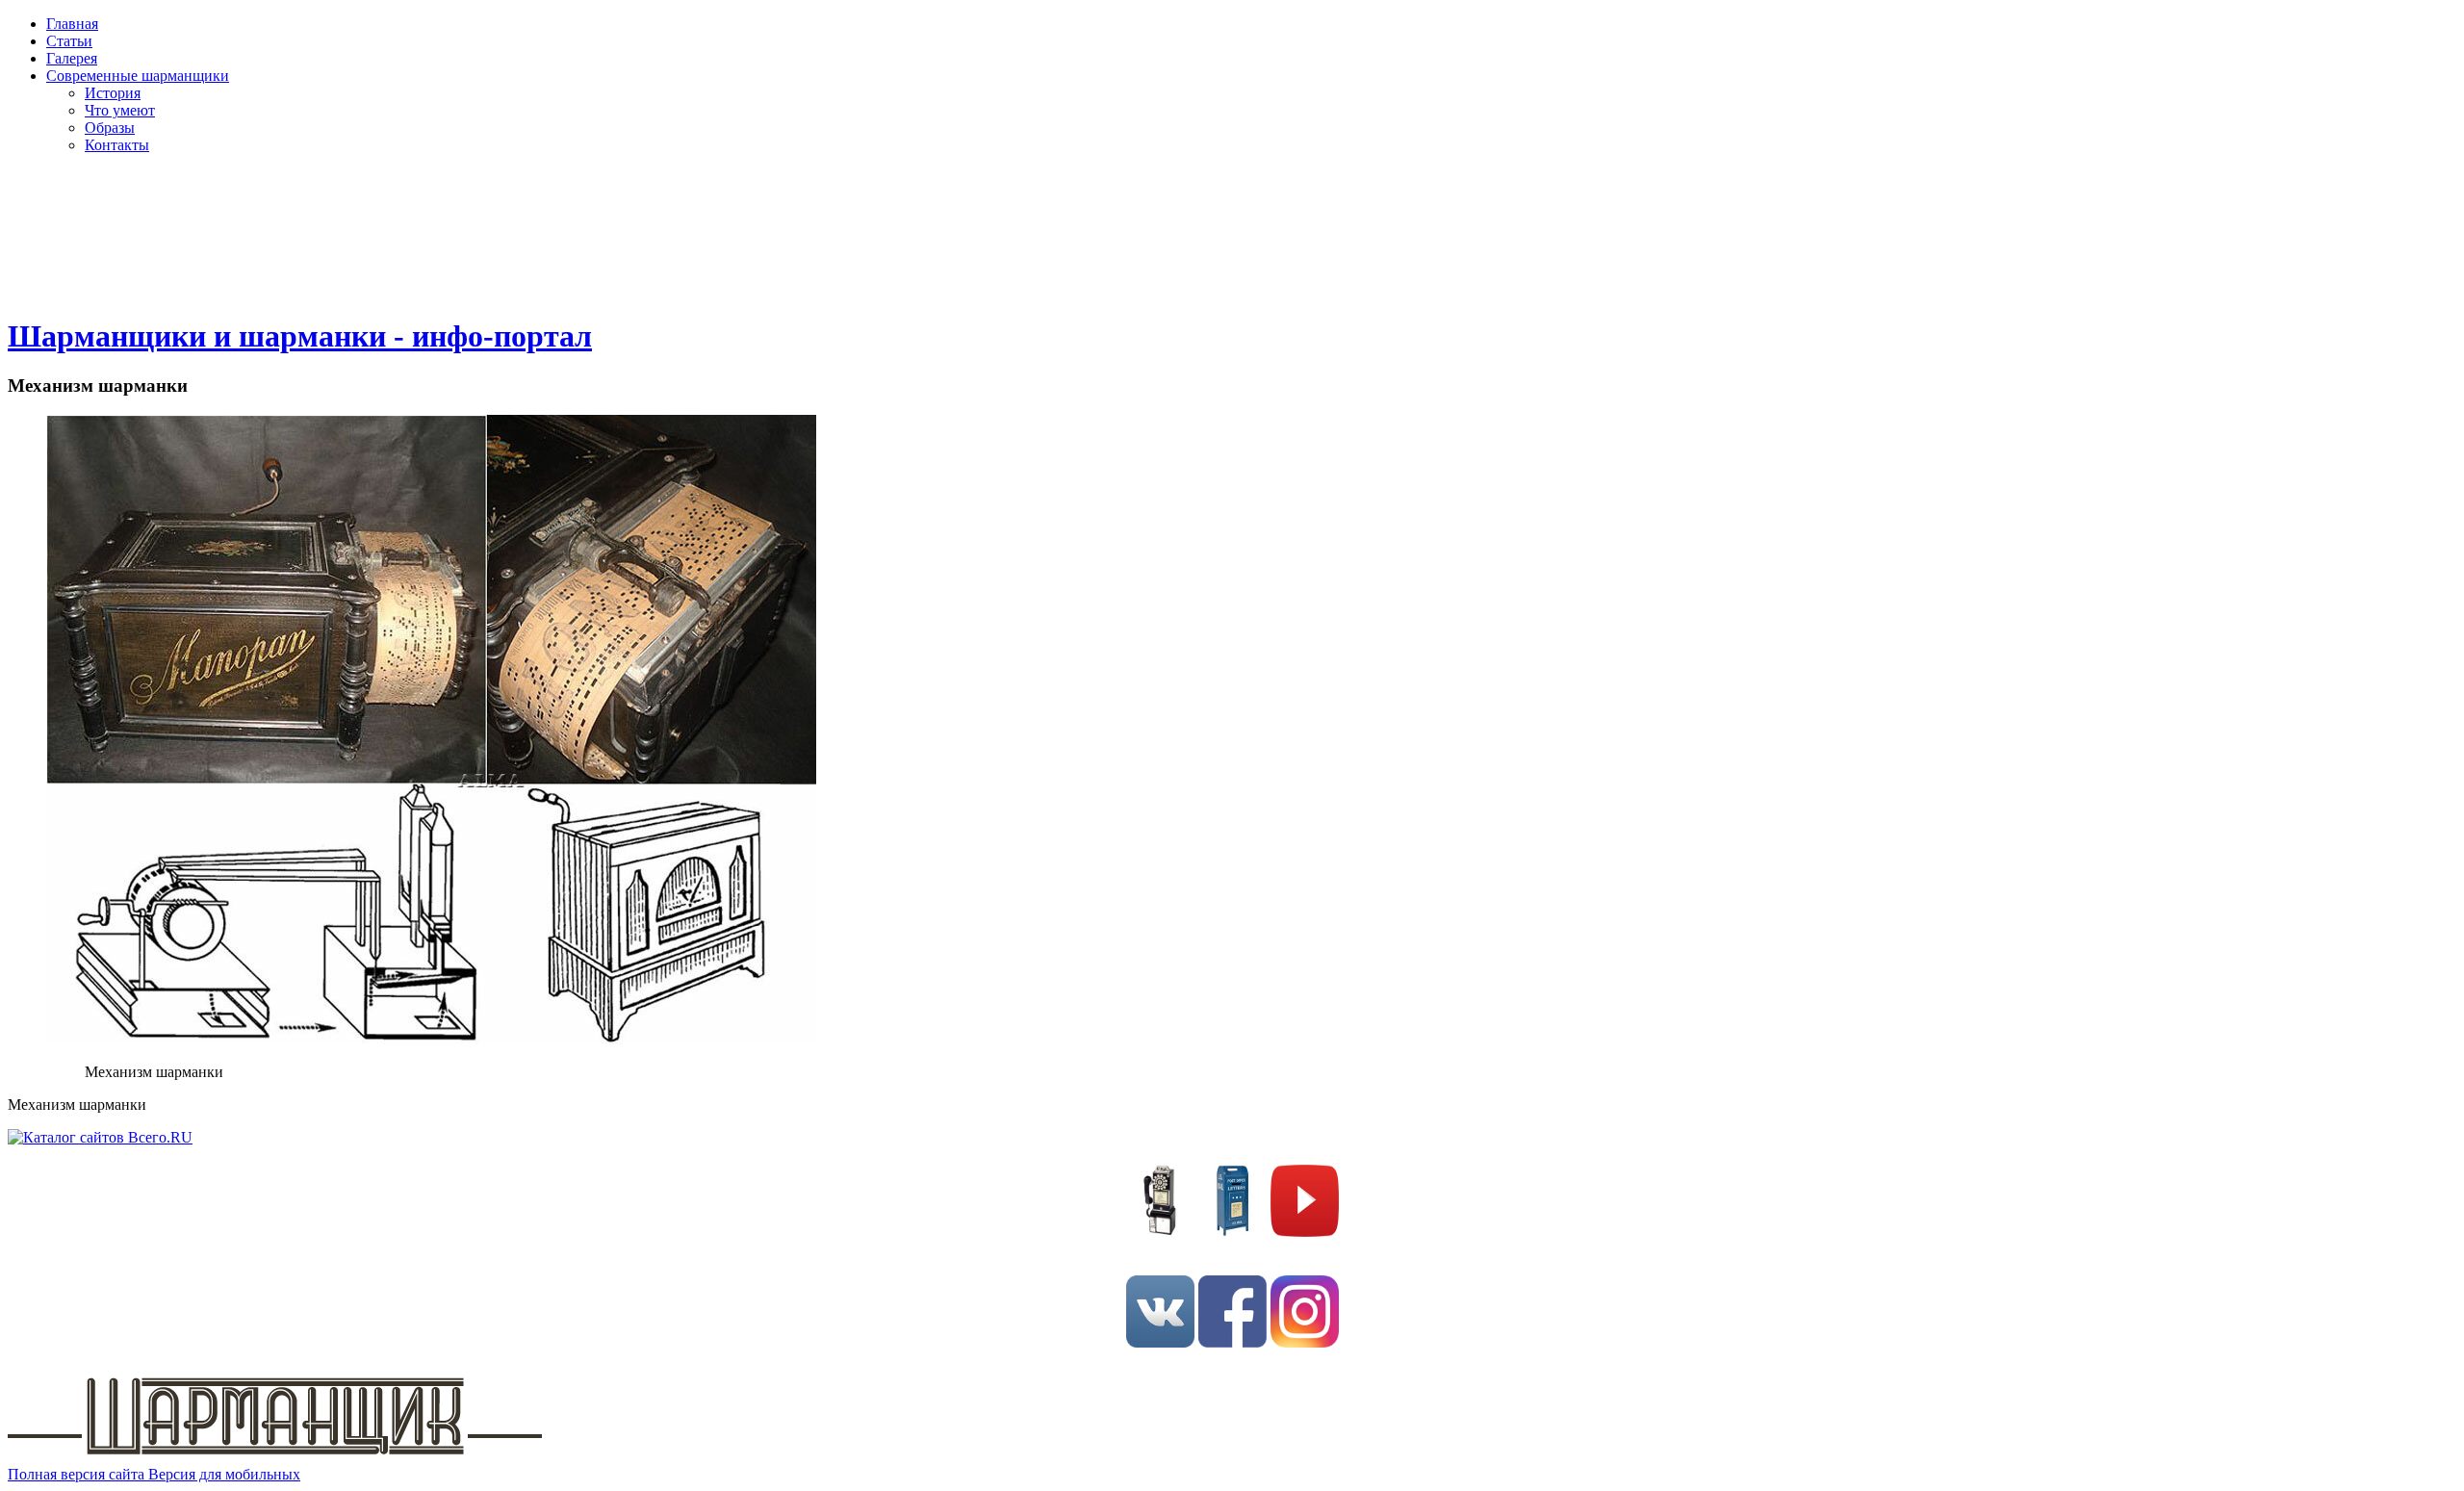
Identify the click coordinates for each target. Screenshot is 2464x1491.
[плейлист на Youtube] (1305, 1232)
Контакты (117, 145)
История (113, 93)
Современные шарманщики (138, 76)
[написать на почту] (1232, 1232)
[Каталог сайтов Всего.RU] (100, 1137)
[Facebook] (1232, 1342)
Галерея (72, 58)
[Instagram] (1305, 1342)
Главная (72, 24)
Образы (110, 128)
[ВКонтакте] (1160, 1342)
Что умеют (120, 110)
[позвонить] (1160, 1232)
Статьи (69, 41)
